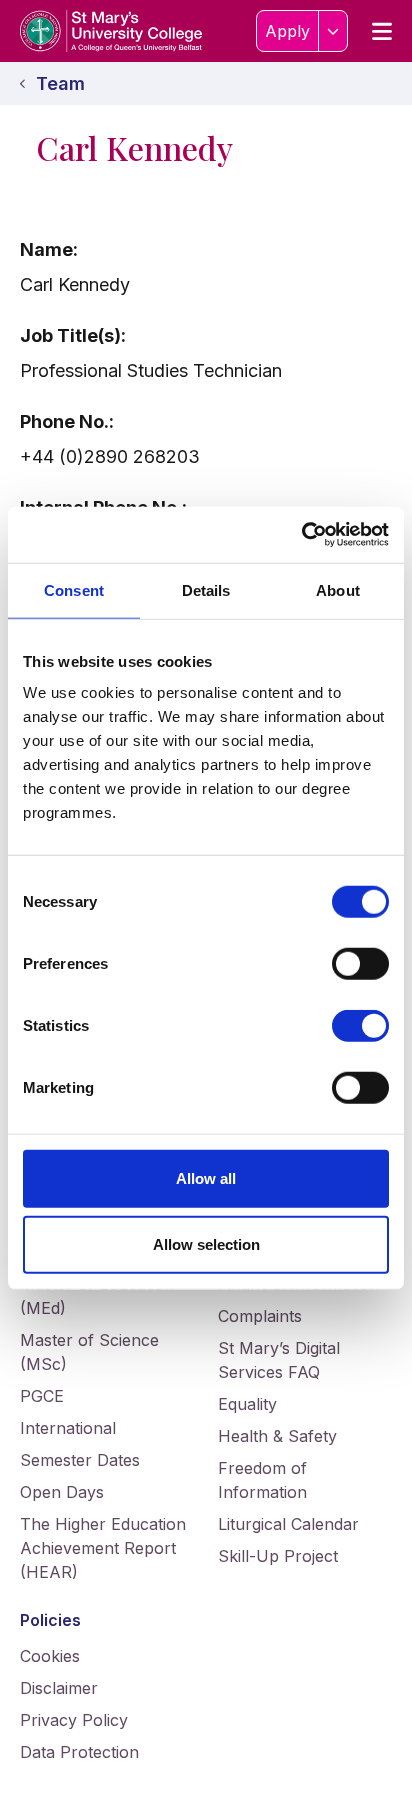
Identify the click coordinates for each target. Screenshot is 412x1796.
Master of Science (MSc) (89, 1352)
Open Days (62, 1492)
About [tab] (338, 589)
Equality (247, 1404)
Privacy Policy (74, 1720)
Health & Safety (277, 1436)
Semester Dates (80, 1460)
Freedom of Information (262, 1480)
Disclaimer (59, 1688)
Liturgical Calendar (288, 1524)
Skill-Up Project (278, 1556)
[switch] (360, 964)
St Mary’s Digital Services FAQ (279, 1360)
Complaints (260, 1316)
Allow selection (206, 1243)
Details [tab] (206, 589)
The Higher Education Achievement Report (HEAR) (103, 1548)
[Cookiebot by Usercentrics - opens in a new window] (301, 535)
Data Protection (79, 1752)
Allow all (206, 1178)
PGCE (42, 1396)
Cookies (50, 1656)
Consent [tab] (74, 589)
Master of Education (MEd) (97, 1296)
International (68, 1428)
